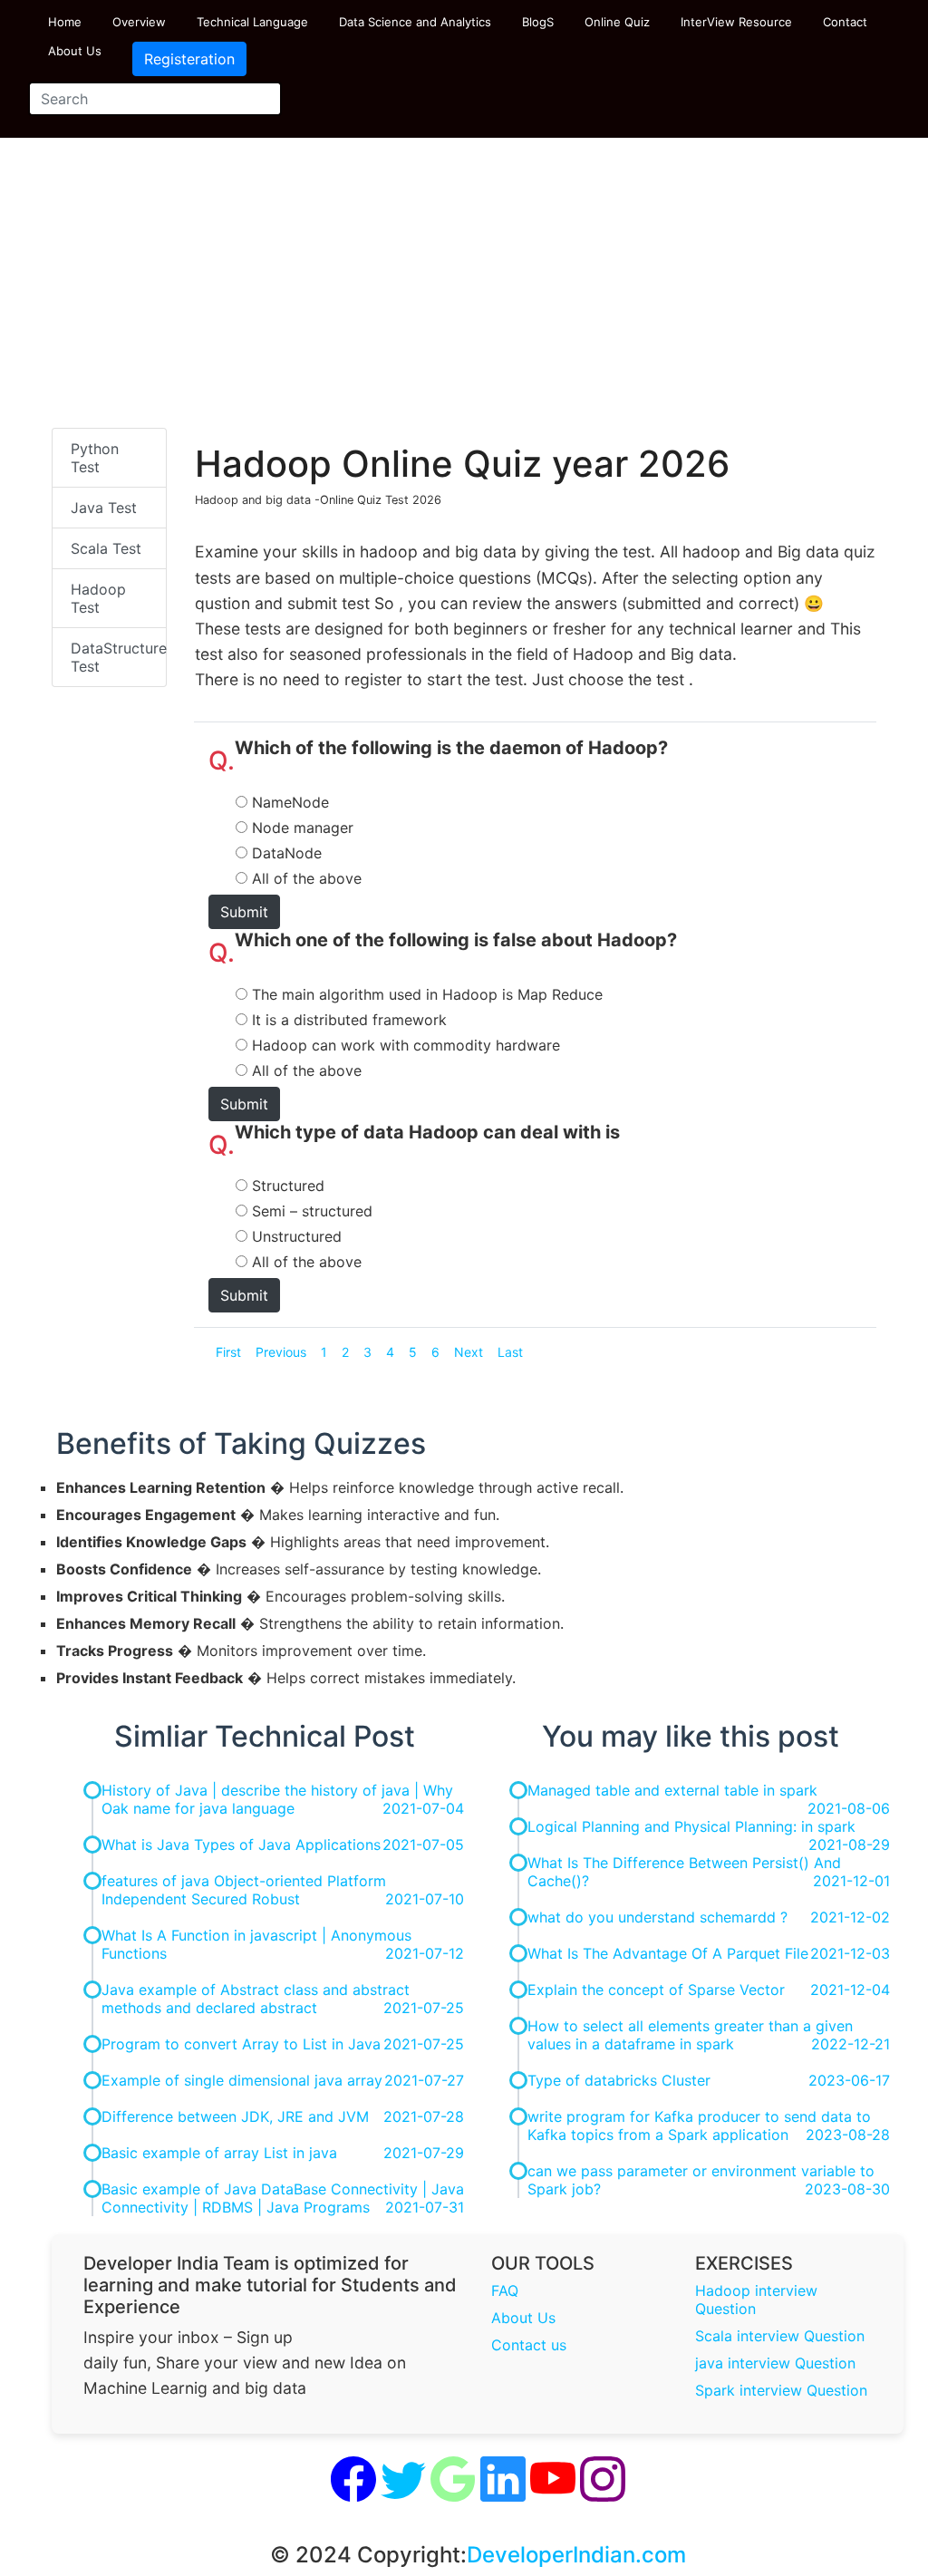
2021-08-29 (849, 1845)
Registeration (189, 59)
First (228, 1352)
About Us (75, 51)
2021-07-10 (425, 1899)
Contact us (529, 2345)
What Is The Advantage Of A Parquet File (668, 1953)
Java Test (104, 508)
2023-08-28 (848, 2135)
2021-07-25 (424, 2008)
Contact (845, 22)
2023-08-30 (847, 2189)
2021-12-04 (850, 1990)
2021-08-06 (849, 1808)
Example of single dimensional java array (242, 2080)
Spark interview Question (781, 2390)
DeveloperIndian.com (576, 2555)
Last (510, 1352)
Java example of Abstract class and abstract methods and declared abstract (256, 1999)
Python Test (95, 458)
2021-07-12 (425, 1953)
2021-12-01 (851, 1881)
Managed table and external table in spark (672, 1790)
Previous (281, 1352)
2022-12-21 (851, 2044)
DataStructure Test (119, 657)
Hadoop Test (98, 598)
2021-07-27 (424, 2080)
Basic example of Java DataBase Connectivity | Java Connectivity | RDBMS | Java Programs (283, 2198)
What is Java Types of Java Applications (241, 1845)
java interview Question (775, 2363)
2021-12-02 (850, 1917)
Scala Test (106, 548)
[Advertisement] (464, 292)
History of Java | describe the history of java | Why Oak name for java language (277, 1799)
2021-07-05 (423, 1845)
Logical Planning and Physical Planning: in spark (691, 1826)
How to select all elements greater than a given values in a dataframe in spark (690, 2035)
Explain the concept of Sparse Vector (656, 1990)
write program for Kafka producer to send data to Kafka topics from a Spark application (699, 2126)
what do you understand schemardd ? (657, 1917)
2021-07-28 (424, 2116)
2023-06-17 (849, 2080)
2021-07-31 (425, 2207)
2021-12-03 (850, 1953)
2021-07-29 (424, 2153)
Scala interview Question (780, 2336)
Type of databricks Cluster (619, 2080)
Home (65, 22)
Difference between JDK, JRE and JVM (235, 2116)
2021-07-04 (423, 1808)
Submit (244, 912)
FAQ (505, 2290)
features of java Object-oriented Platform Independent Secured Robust (244, 1890)
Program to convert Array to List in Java (241, 2044)
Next (469, 1352)
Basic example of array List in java (219, 2153)
